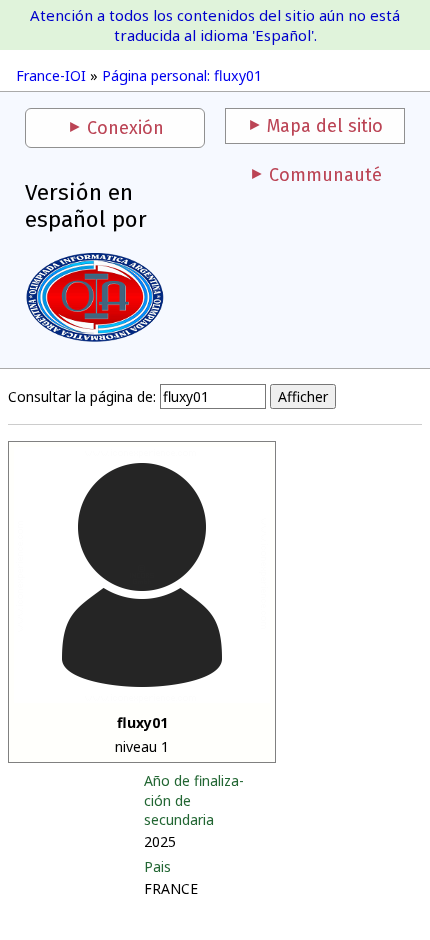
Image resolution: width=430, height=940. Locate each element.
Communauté (325, 175)
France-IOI (51, 75)
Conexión (125, 128)
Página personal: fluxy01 (182, 75)
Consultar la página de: (82, 396)
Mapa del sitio (325, 126)
